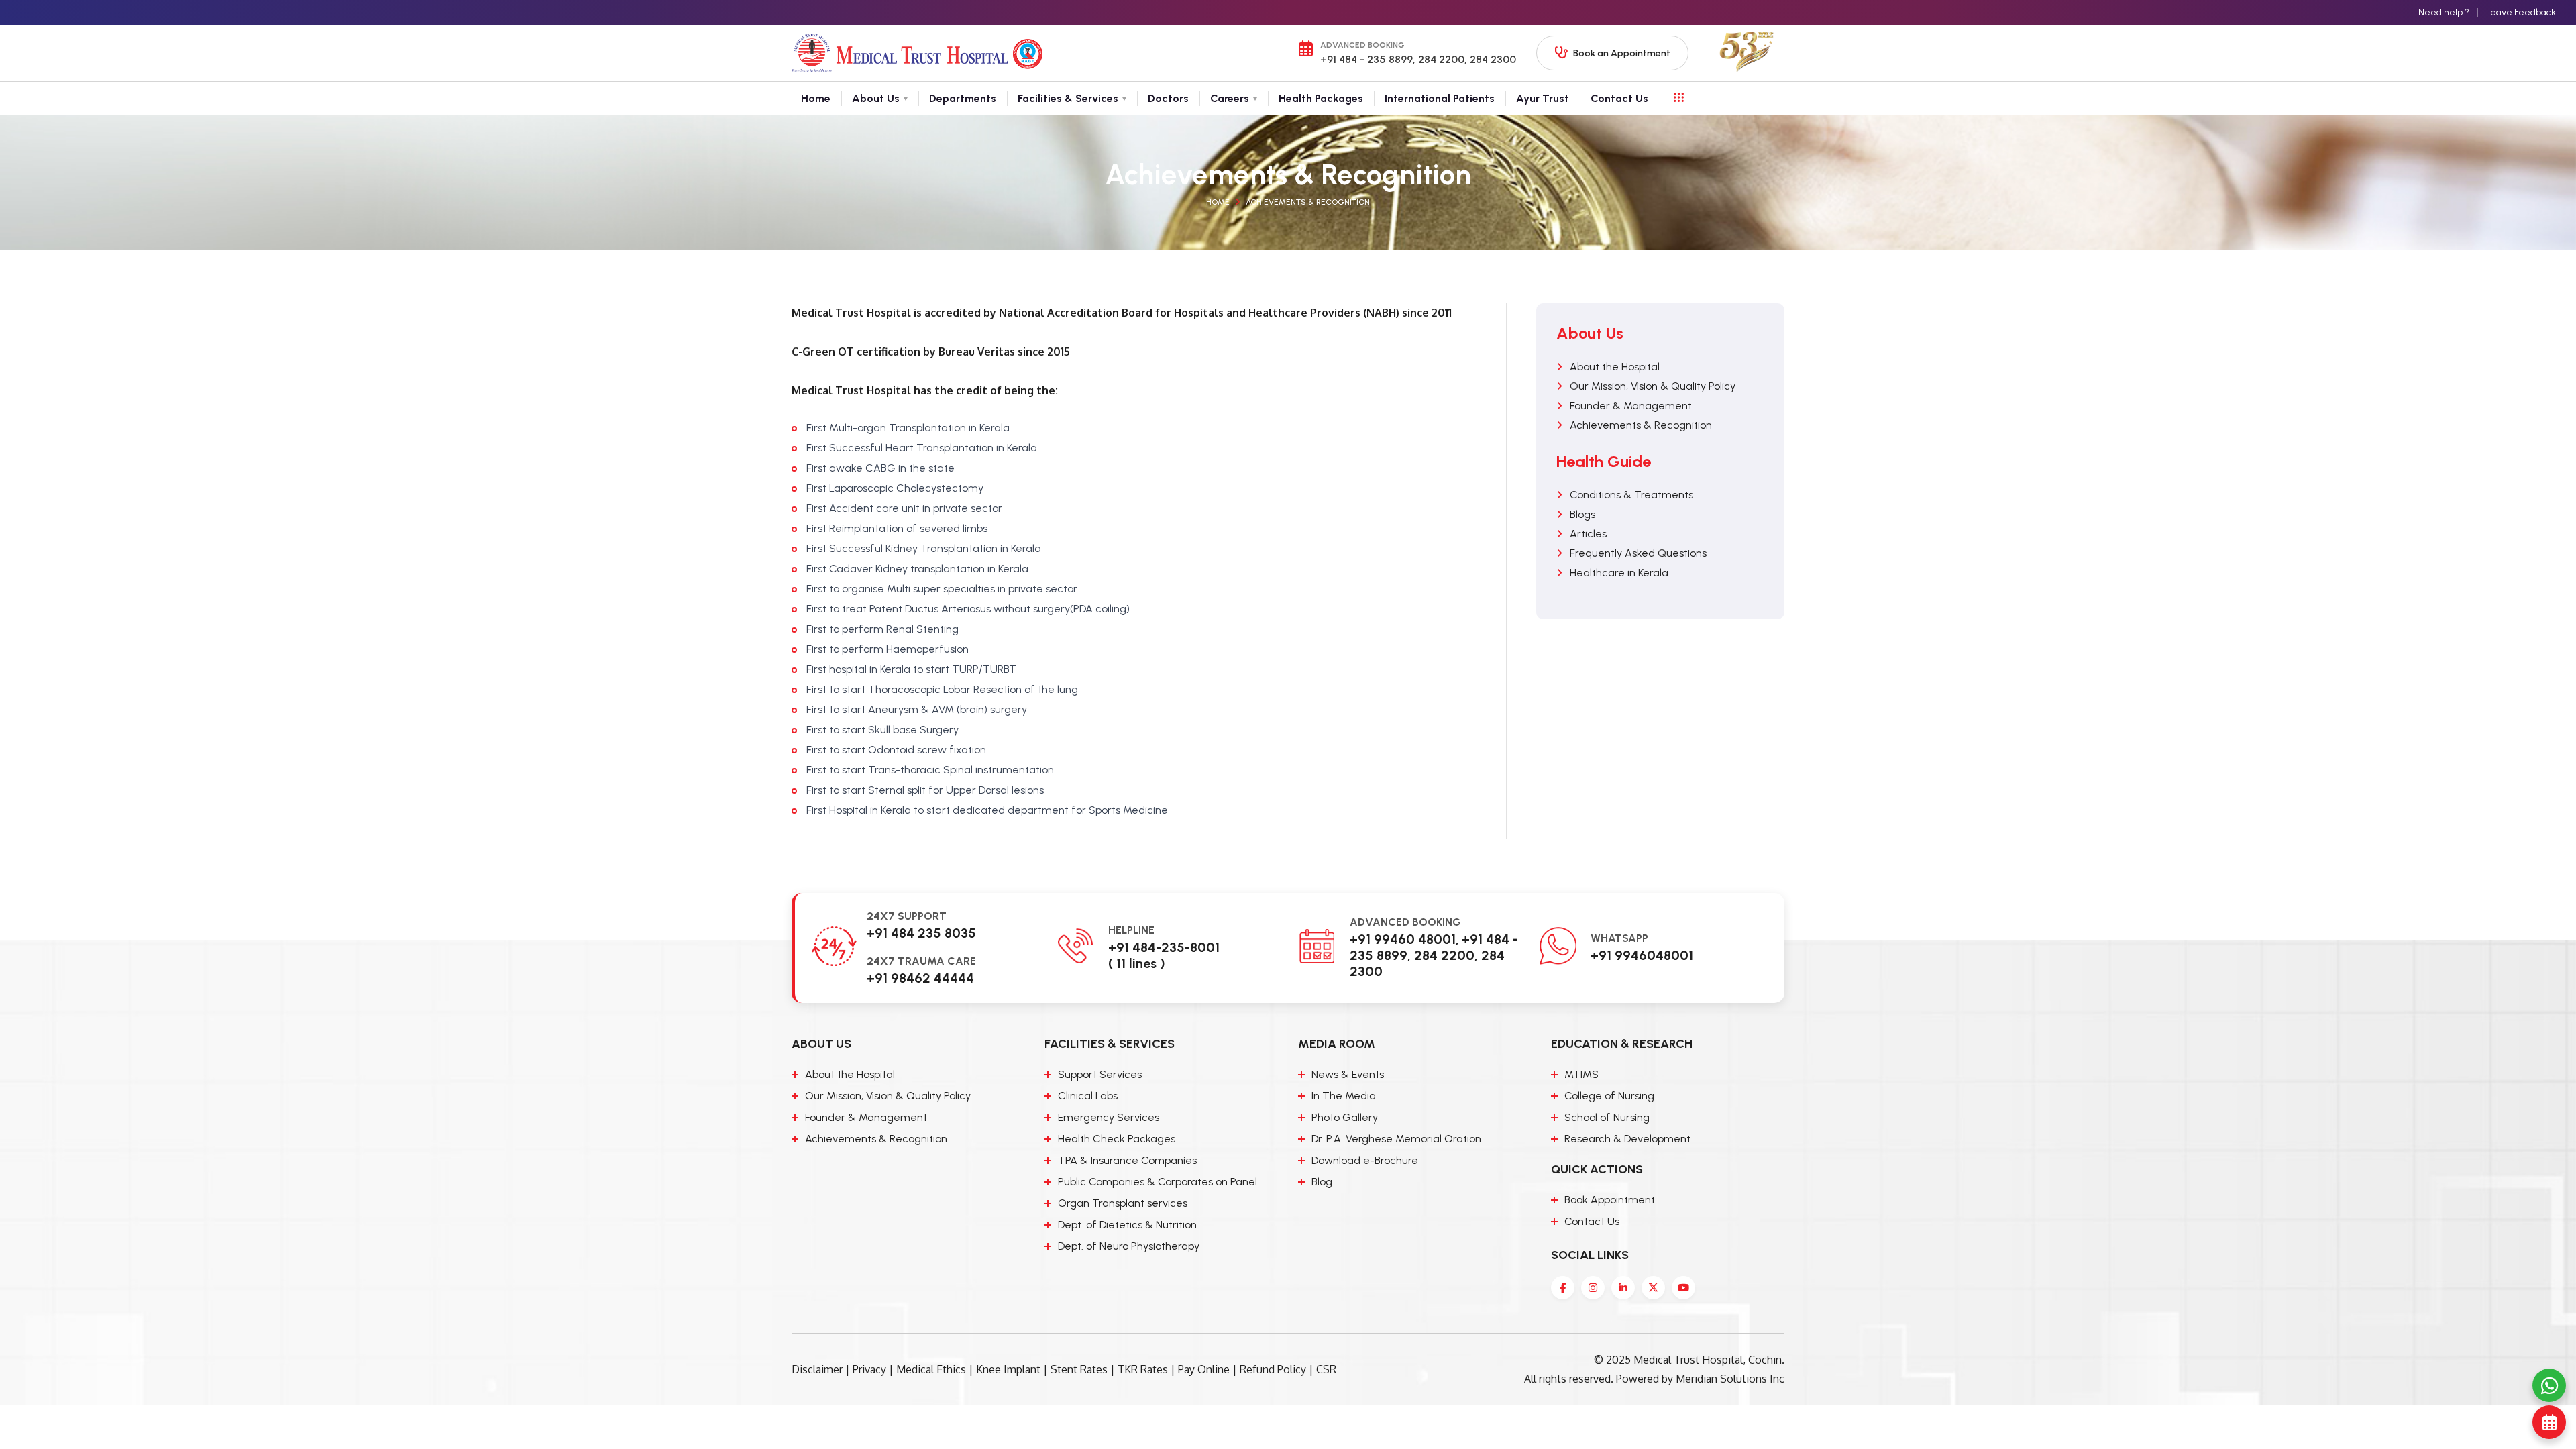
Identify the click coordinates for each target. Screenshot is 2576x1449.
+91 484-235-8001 (1164, 947)
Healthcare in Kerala (1619, 573)
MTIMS (1581, 1074)
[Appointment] (2549, 1422)
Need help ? (2444, 12)
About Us (876, 98)
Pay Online (1204, 1369)
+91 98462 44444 (920, 978)
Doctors (1168, 98)
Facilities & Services (1068, 98)
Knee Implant (1008, 1369)
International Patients (1440, 98)
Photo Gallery (1345, 1117)
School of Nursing (1607, 1117)
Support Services (1100, 1074)
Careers (1230, 98)
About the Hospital (1615, 367)
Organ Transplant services (1123, 1203)
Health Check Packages (1117, 1139)
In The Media (1344, 1096)
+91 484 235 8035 (921, 933)
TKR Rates (1143, 1369)
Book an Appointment (1622, 53)
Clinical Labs (1088, 1096)
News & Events (1348, 1074)
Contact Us (1619, 98)
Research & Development (1627, 1139)
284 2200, (1441, 59)
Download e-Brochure (1365, 1160)
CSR (1326, 1369)
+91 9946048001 (1642, 955)
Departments (963, 98)
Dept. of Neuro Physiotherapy (1129, 1246)
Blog (1322, 1182)
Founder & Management (1631, 406)
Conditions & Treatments (1631, 495)
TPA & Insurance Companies (1127, 1160)
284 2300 (1492, 59)
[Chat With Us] (2549, 1385)
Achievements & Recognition (1308, 202)
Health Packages (1321, 98)
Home (816, 98)
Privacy (869, 1369)
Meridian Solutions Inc (1730, 1379)
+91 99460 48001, (1404, 939)
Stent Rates (1079, 1369)
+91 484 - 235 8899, (1368, 59)
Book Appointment (1610, 1200)
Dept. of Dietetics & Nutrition (1127, 1225)
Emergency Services (1109, 1117)
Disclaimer (817, 1369)
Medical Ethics (931, 1369)
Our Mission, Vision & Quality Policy (1653, 386)
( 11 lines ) (1137, 963)
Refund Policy (1273, 1369)
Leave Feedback (2521, 12)
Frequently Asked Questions (1638, 553)
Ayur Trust (1543, 98)
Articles (1588, 534)
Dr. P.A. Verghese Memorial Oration (1396, 1139)
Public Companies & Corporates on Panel (1158, 1182)
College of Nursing (1609, 1096)
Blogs (1582, 514)
